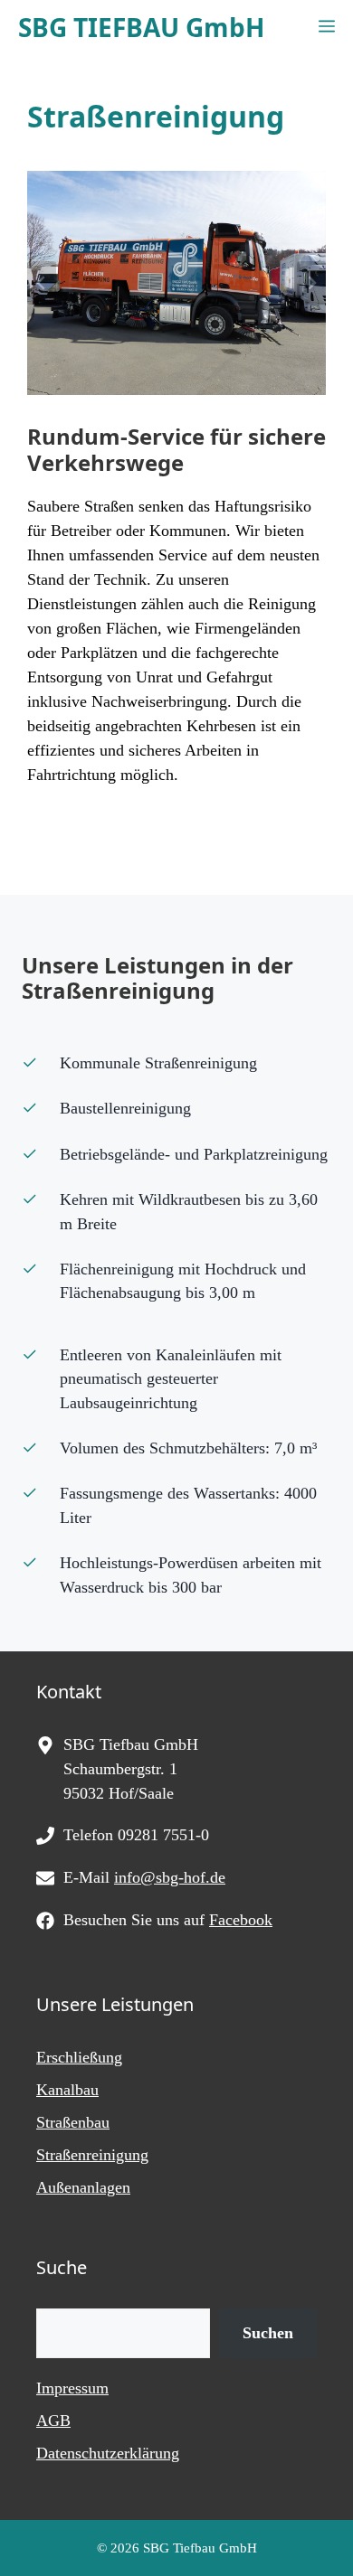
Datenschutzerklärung (108, 2453)
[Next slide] (311, 283)
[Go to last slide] (42, 283)
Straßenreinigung (92, 2155)
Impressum (72, 2388)
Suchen (268, 2333)
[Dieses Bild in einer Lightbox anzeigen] (176, 283)
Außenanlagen (83, 2187)
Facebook (241, 1920)
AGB (53, 2421)
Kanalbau (67, 2090)
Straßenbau (73, 2122)
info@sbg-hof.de (170, 1877)
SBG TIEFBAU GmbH (141, 27)
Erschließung (79, 2057)
